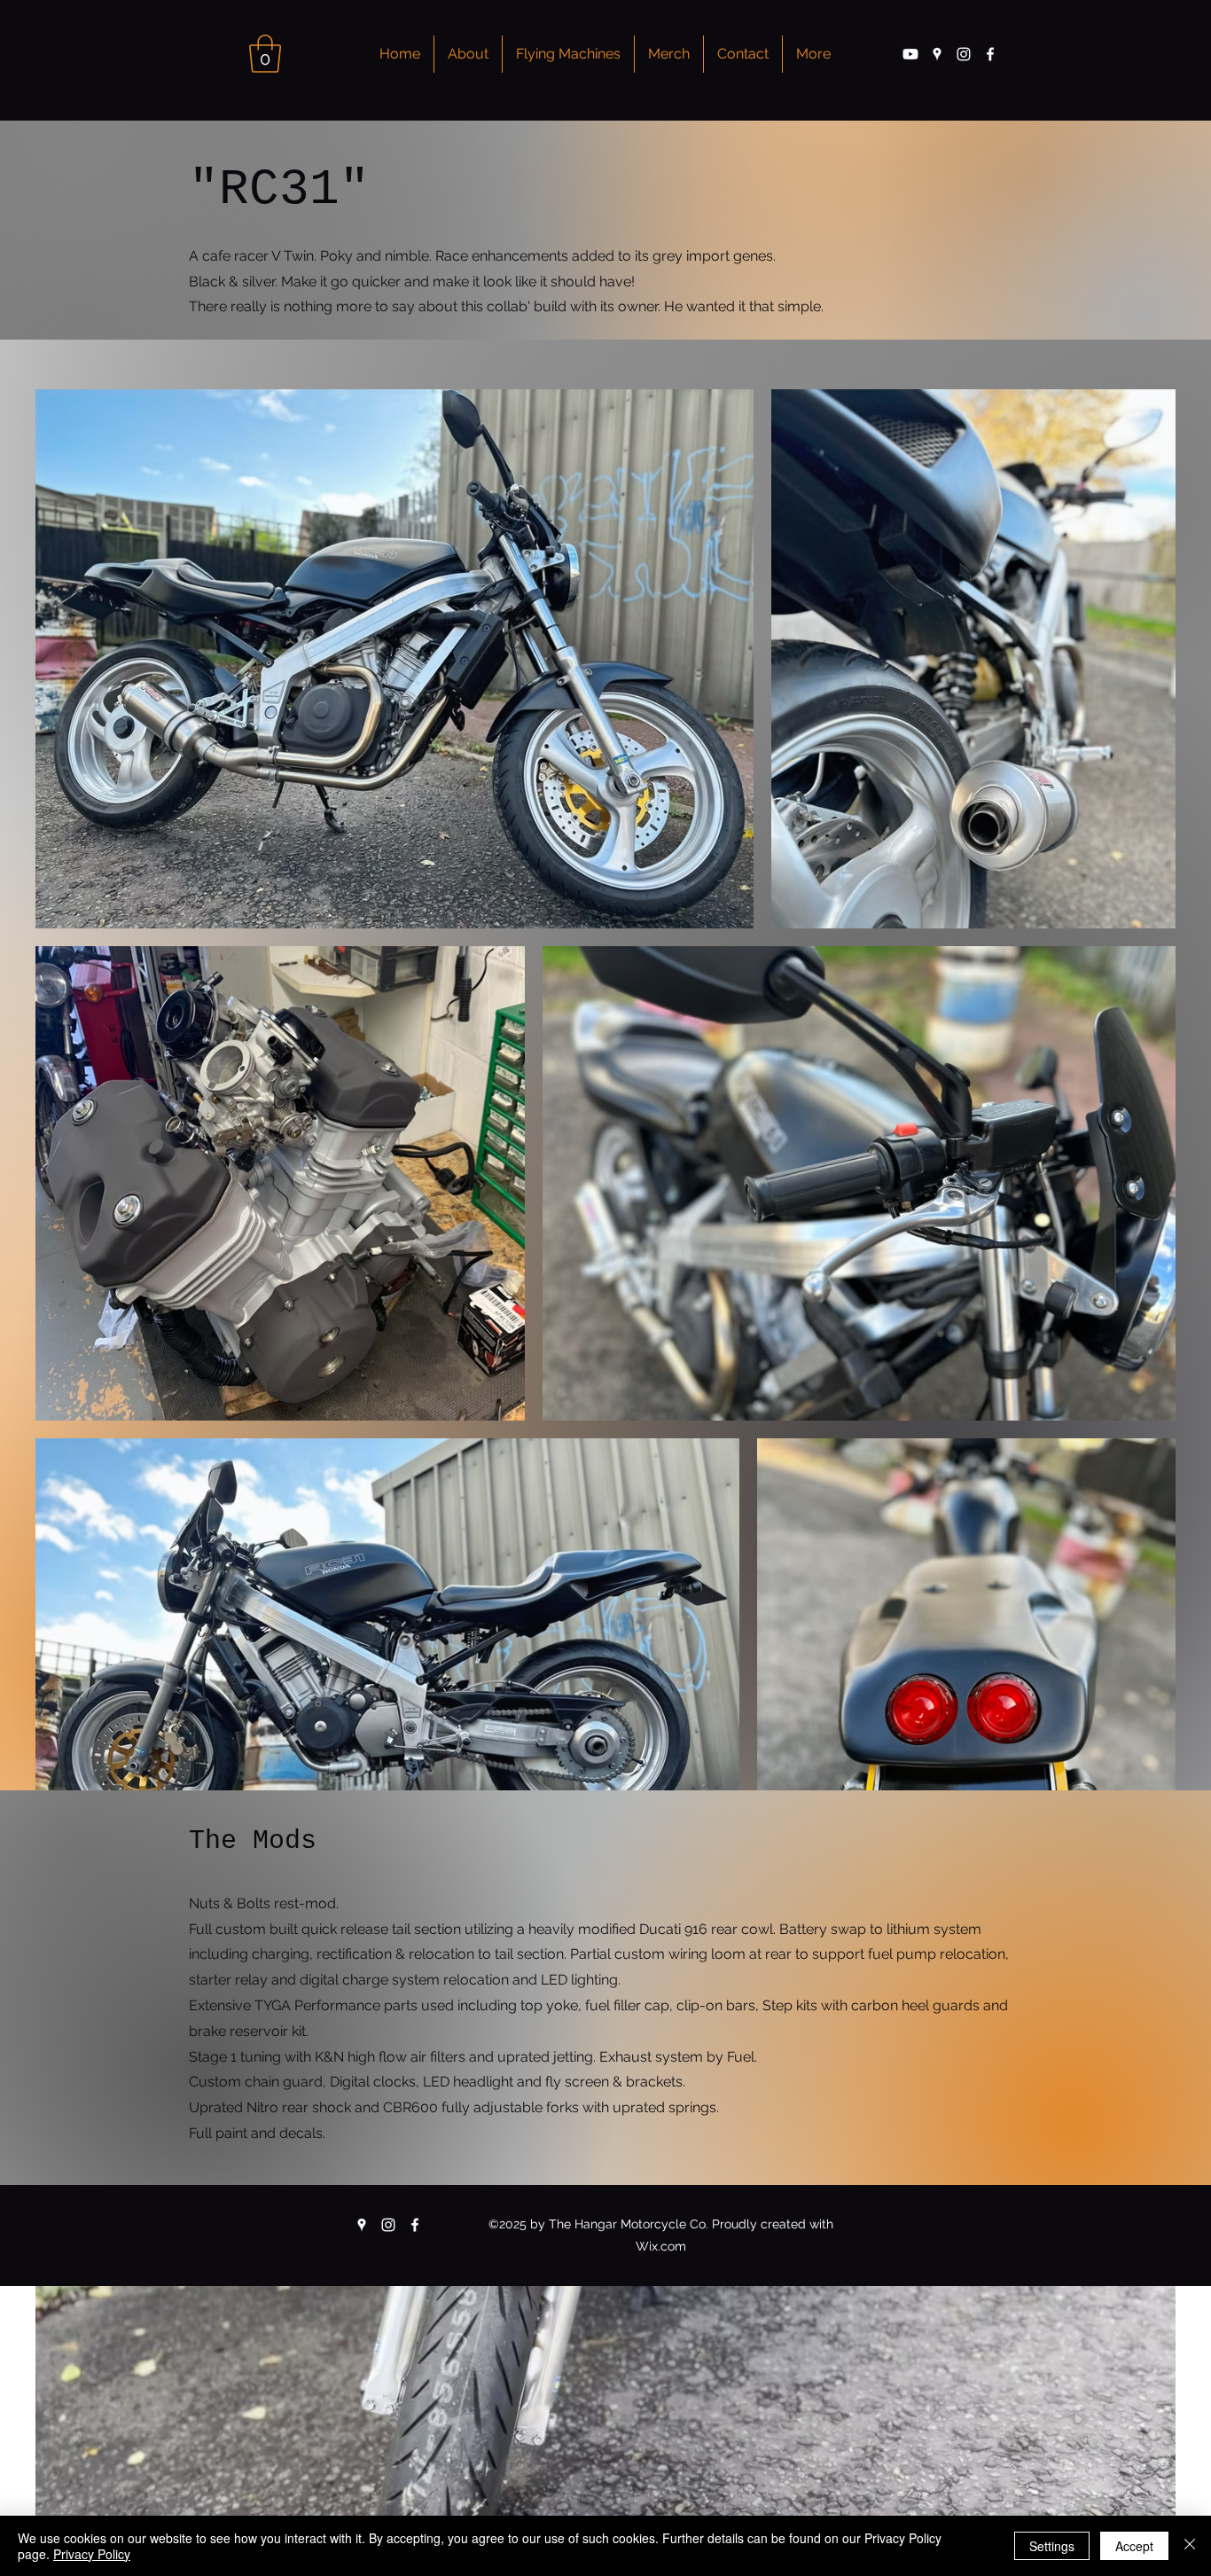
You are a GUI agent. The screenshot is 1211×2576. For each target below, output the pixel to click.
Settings (1052, 2546)
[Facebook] (990, 54)
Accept (1134, 2546)
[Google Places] (937, 54)
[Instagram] (964, 54)
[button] (265, 54)
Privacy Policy (92, 2554)
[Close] (1190, 2546)
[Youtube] (910, 54)
